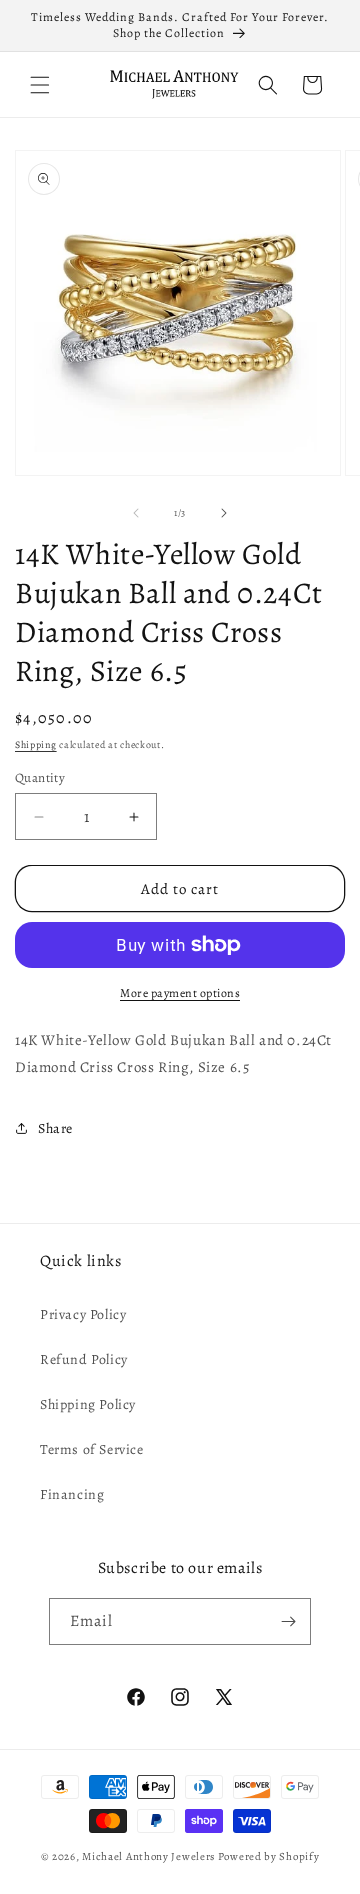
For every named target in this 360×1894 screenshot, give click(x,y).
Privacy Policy (83, 1314)
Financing (72, 1494)
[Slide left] (136, 513)
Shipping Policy (88, 1404)
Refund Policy (84, 1359)
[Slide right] (224, 513)
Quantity (40, 777)
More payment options (180, 993)
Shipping (36, 744)
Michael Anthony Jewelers (148, 1856)
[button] (40, 85)
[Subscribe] (288, 1621)
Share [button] (55, 1128)
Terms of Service (92, 1449)
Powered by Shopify (269, 1856)
